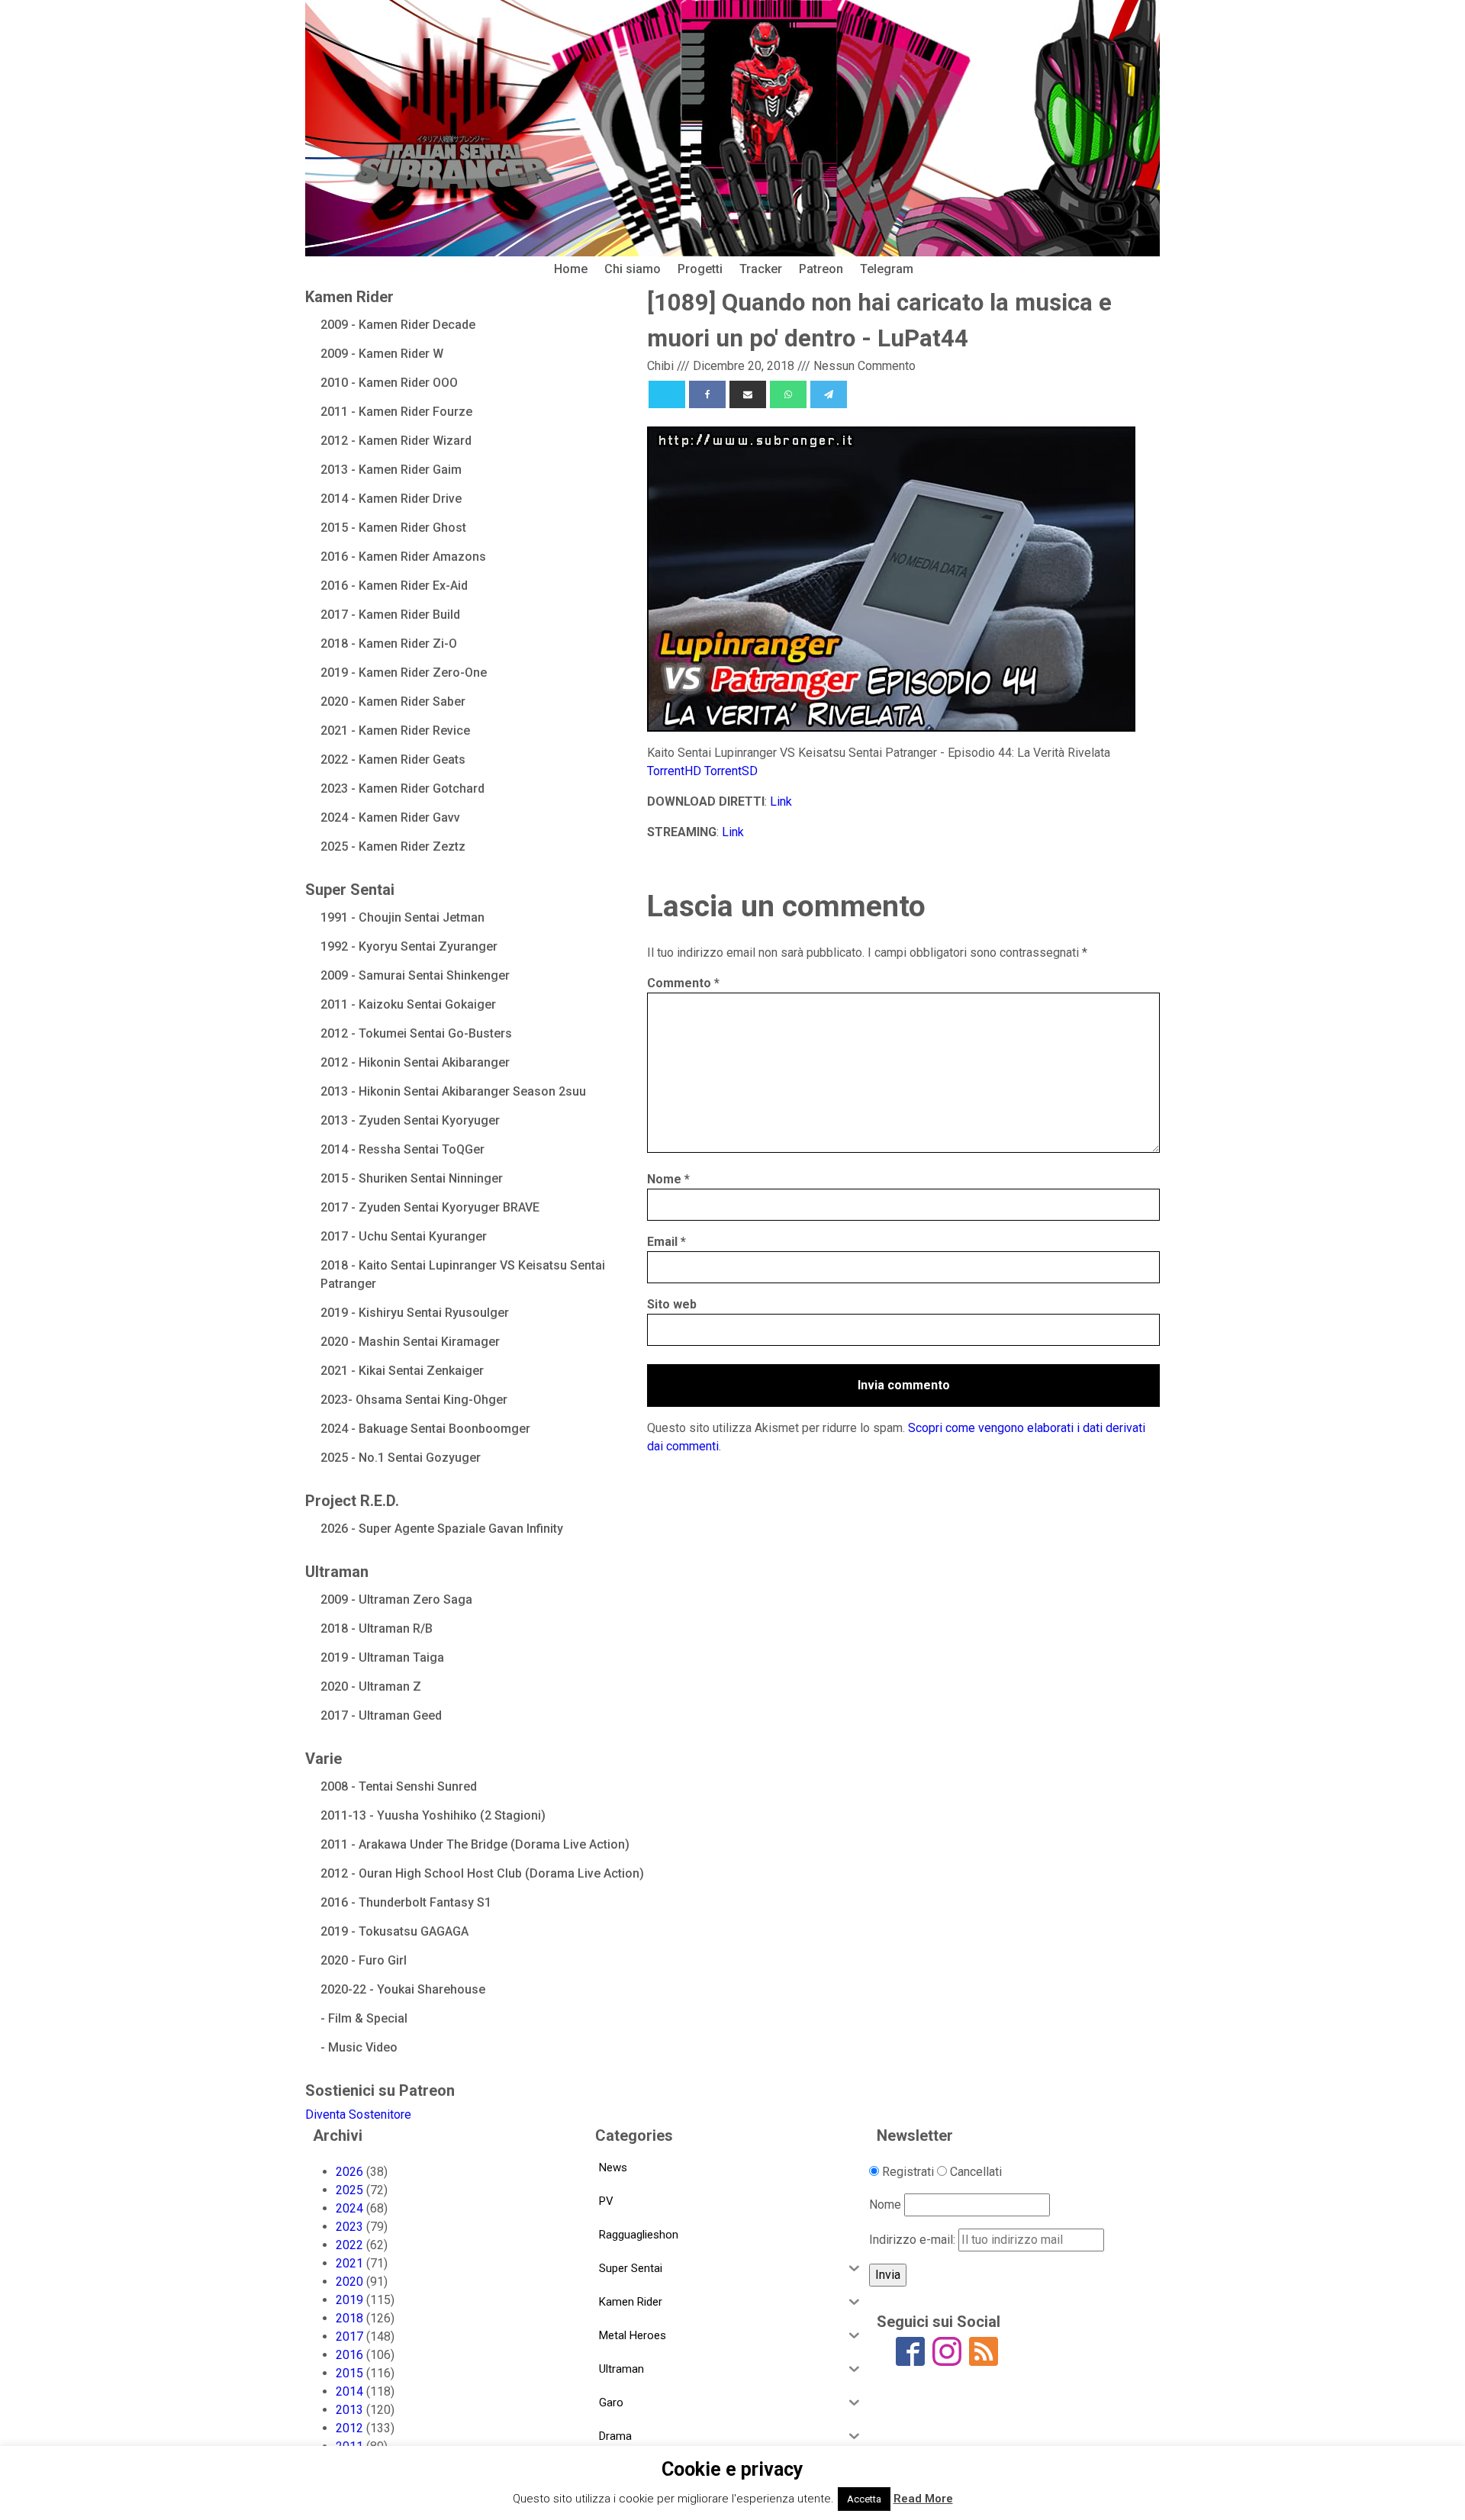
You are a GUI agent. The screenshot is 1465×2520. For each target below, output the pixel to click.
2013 (349, 2410)
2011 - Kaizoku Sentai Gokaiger (408, 1004)
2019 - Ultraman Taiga (382, 1657)
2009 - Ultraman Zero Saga (396, 1600)
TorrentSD (731, 771)
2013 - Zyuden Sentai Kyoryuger (410, 1120)
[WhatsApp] (788, 394)
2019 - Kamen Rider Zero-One (404, 673)
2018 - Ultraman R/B (377, 1629)
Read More (923, 2499)
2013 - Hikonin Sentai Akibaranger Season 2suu (453, 1091)
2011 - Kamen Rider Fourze (396, 412)
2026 (349, 2172)
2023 (349, 2227)
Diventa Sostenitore (358, 2114)
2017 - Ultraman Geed (381, 1715)
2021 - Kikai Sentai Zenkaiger (402, 1371)
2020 (349, 2282)
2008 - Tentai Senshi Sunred (399, 1786)
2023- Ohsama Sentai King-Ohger (414, 1400)
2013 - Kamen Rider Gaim (391, 470)
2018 (349, 2318)
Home (571, 269)
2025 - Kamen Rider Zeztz (393, 846)
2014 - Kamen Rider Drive (391, 499)
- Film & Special (364, 2018)
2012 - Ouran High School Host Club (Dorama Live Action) (482, 1873)
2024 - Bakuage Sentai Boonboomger (425, 1429)
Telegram (887, 269)
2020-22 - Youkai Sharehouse (403, 1989)
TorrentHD (674, 771)
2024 (349, 2208)
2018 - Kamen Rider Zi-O (389, 644)
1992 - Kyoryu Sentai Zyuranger (409, 946)
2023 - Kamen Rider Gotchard (402, 789)
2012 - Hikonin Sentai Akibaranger (415, 1062)
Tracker (761, 269)
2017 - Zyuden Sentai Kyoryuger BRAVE (430, 1207)
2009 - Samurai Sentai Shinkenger (415, 975)
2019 (349, 2300)
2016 (349, 2355)
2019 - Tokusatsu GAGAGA (394, 1931)
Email (666, 1242)
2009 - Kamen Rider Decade (398, 325)
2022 (349, 2245)
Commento (683, 983)
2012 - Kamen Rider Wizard (396, 441)
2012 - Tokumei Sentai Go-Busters (416, 1033)
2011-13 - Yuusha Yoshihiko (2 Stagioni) (433, 1815)
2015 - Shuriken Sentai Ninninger (412, 1178)
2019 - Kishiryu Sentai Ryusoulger (415, 1313)
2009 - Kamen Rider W (382, 354)
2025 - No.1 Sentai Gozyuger (401, 1458)
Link (781, 801)
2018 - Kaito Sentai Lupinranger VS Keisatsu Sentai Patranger (463, 1274)
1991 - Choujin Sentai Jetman (402, 917)
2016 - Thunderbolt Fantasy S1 (406, 1902)
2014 (349, 2391)
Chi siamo (633, 269)
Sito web (672, 1304)
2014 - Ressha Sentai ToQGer (402, 1149)
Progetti (700, 269)
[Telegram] (829, 394)
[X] (667, 394)
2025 (349, 2190)
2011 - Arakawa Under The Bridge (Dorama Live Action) (475, 1844)
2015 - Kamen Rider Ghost (393, 528)
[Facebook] (707, 394)
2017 (349, 2337)
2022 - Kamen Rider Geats (393, 760)
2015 (349, 2373)
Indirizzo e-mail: (914, 2240)
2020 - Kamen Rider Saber (393, 702)
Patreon (821, 269)
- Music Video (359, 2047)
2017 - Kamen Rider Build (390, 615)
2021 (349, 2263)
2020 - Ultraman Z (371, 1686)
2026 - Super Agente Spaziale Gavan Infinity (442, 1529)
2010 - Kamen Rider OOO (389, 383)
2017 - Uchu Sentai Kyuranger (404, 1236)
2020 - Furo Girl (364, 1960)
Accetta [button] (864, 2499)
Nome (668, 1179)
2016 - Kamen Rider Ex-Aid (394, 586)
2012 (349, 2428)
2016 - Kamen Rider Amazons (403, 557)
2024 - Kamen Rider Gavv (390, 817)
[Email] (748, 394)
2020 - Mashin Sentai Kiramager (410, 1342)
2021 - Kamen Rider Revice (395, 731)
